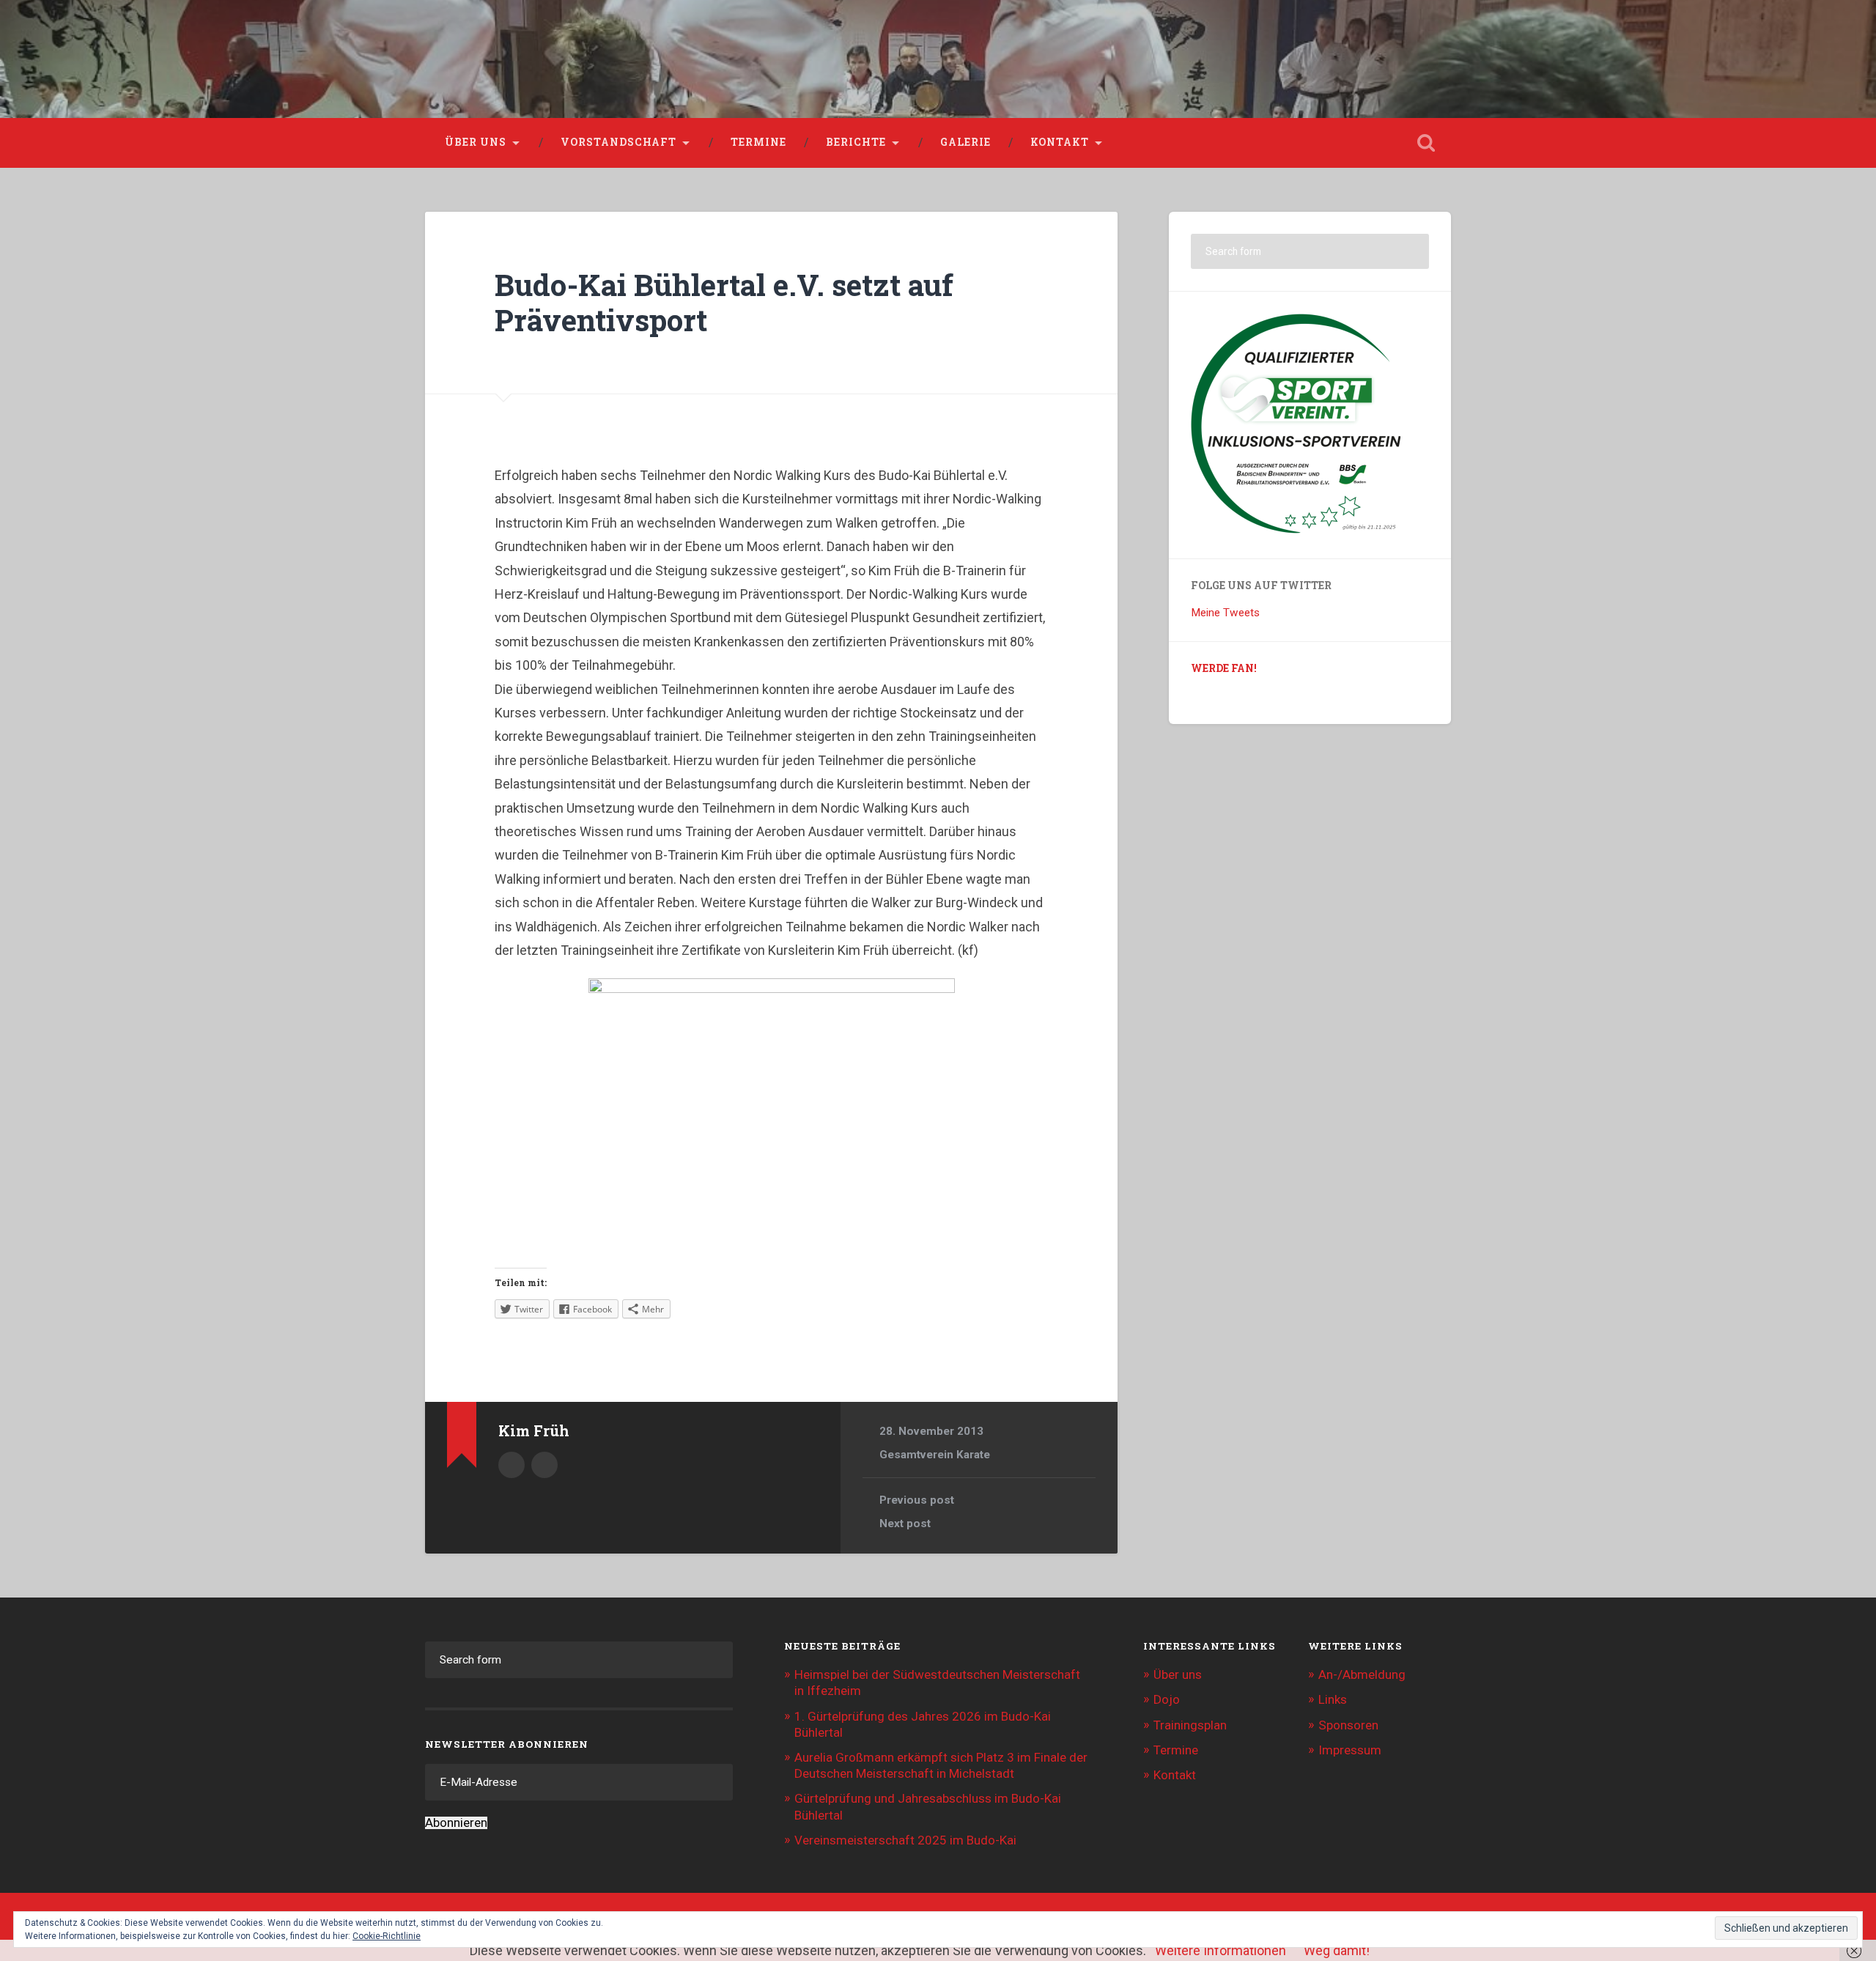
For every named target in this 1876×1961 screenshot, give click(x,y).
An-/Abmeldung (1362, 1674)
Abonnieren (456, 1823)
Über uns (476, 142)
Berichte (856, 142)
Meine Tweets (1225, 613)
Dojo (1167, 1699)
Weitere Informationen (1220, 1950)
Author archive (512, 1465)
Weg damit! (1337, 1950)
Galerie (965, 142)
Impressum (1350, 1750)
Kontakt (1060, 142)
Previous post (917, 1500)
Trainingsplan (1190, 1725)
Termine (758, 142)
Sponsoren (1348, 1725)
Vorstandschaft (618, 142)
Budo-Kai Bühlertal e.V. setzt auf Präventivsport (724, 303)
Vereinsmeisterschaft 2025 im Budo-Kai (905, 1840)
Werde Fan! (1224, 668)
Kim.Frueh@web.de (544, 1465)
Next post (905, 1524)
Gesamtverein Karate (935, 1455)
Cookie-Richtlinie (387, 1936)
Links (1333, 1699)
